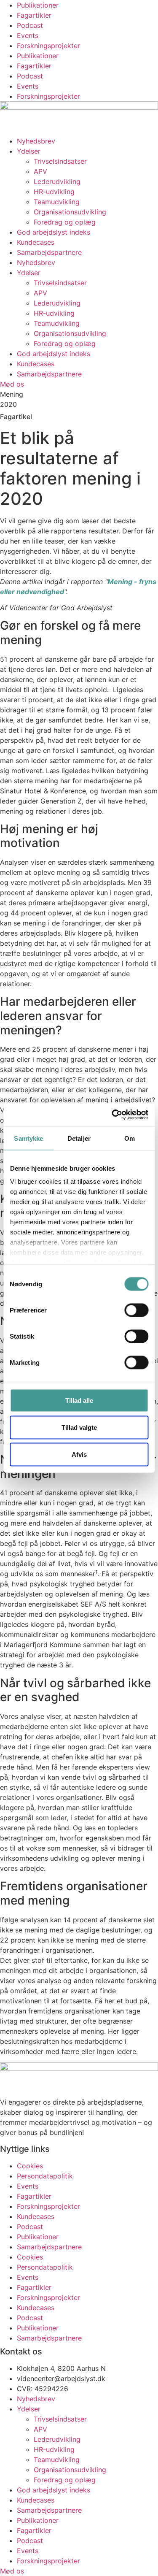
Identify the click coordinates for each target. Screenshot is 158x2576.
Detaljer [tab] (79, 1138)
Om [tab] (130, 1138)
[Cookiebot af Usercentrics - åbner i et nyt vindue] (112, 1115)
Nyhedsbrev (36, 141)
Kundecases (36, 242)
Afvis (79, 1454)
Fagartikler (34, 15)
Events (28, 35)
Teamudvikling (57, 202)
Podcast (30, 25)
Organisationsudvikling (70, 212)
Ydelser (29, 151)
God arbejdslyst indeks (54, 232)
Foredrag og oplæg (65, 222)
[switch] (136, 1310)
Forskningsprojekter (48, 46)
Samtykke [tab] (28, 1138)
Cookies (30, 2166)
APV (40, 171)
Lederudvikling (57, 181)
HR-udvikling (54, 192)
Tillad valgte (79, 1427)
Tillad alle (79, 1400)
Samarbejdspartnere (49, 252)
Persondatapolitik (45, 2176)
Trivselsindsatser (60, 161)
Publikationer (38, 5)
